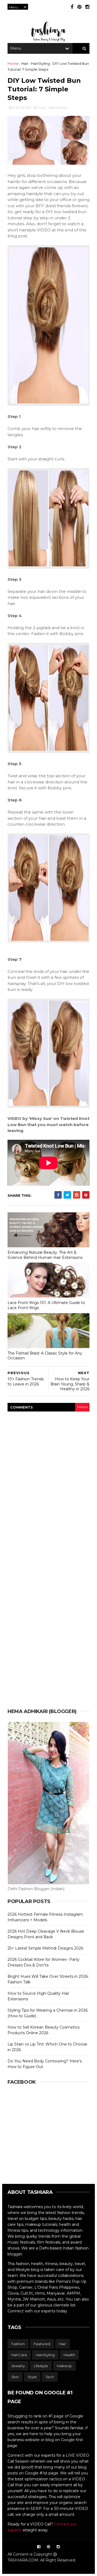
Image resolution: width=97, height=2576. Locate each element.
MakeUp (64, 2366)
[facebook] (72, 7)
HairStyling (40, 63)
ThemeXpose (48, 2567)
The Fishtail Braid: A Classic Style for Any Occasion (45, 1356)
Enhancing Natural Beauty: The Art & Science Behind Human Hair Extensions (45, 1255)
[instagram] (87, 7)
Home (13, 63)
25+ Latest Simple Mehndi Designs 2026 (45, 1948)
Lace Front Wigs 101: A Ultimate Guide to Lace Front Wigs (46, 1305)
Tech (50, 2377)
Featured (42, 2344)
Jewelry (18, 2366)
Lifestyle (41, 2366)
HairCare (19, 2355)
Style (32, 2377)
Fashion (18, 2344)
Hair (25, 63)
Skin (15, 2377)
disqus (82, 1407)
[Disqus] (48, 1485)
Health (69, 2355)
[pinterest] (79, 7)
